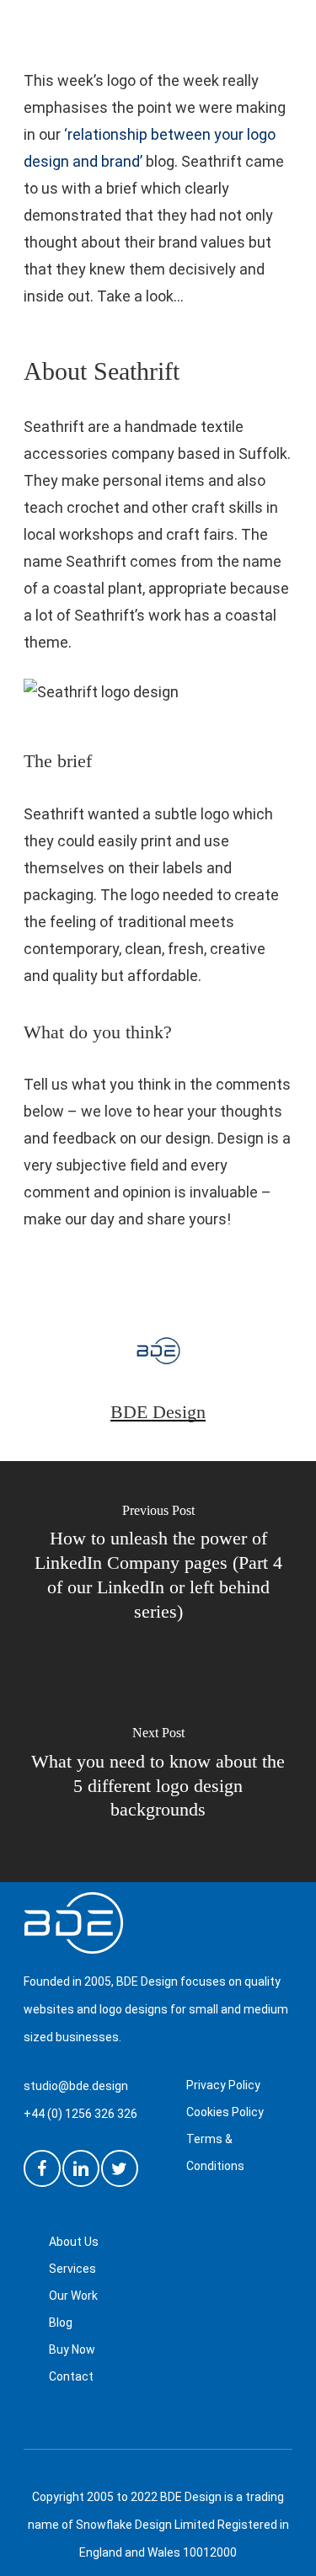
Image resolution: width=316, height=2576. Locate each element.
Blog (61, 2323)
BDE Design (158, 1412)
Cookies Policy (225, 2112)
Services (72, 2269)
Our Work (73, 2296)
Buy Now (72, 2349)
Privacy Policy (223, 2085)
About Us (74, 2242)
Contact (71, 2376)
